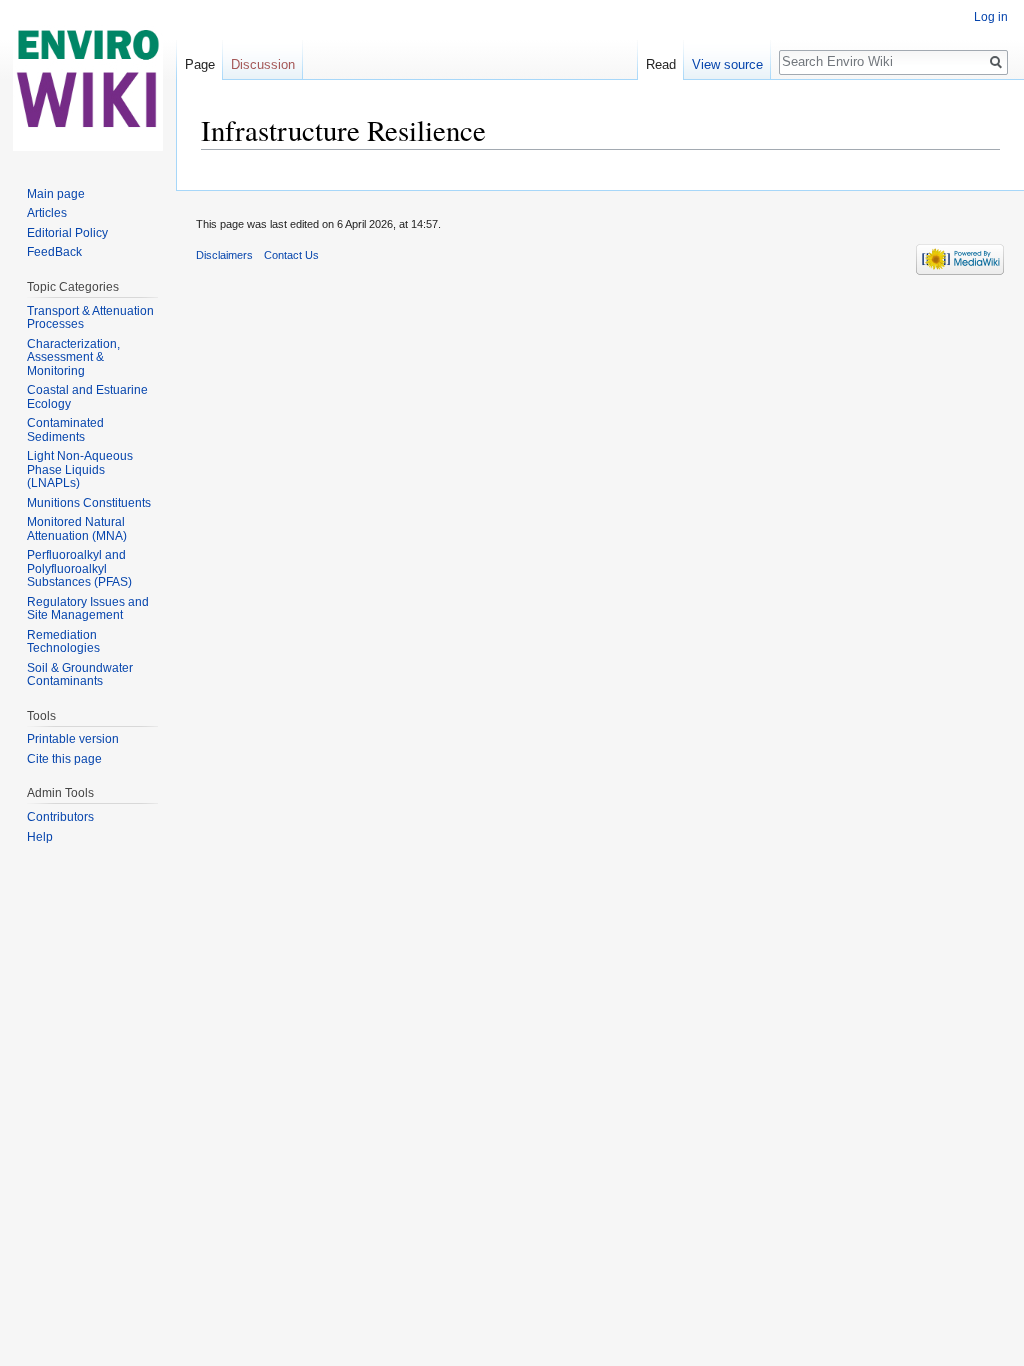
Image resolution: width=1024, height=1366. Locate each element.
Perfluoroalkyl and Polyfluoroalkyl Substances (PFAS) (79, 568)
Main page (56, 194)
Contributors (60, 817)
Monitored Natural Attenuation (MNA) (77, 529)
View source (727, 64)
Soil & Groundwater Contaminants (80, 675)
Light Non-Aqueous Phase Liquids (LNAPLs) (80, 469)
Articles (47, 213)
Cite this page (64, 759)
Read (661, 64)
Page (200, 64)
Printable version (73, 739)
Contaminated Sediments (65, 430)
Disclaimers (224, 255)
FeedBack (54, 252)
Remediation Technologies (63, 642)
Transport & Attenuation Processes (90, 318)
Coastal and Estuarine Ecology (87, 397)
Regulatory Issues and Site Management (88, 609)
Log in (991, 17)
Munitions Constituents (89, 503)
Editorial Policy (67, 233)
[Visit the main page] (88, 80)
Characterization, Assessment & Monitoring (73, 357)
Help (40, 837)
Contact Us (291, 255)
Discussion (263, 64)
